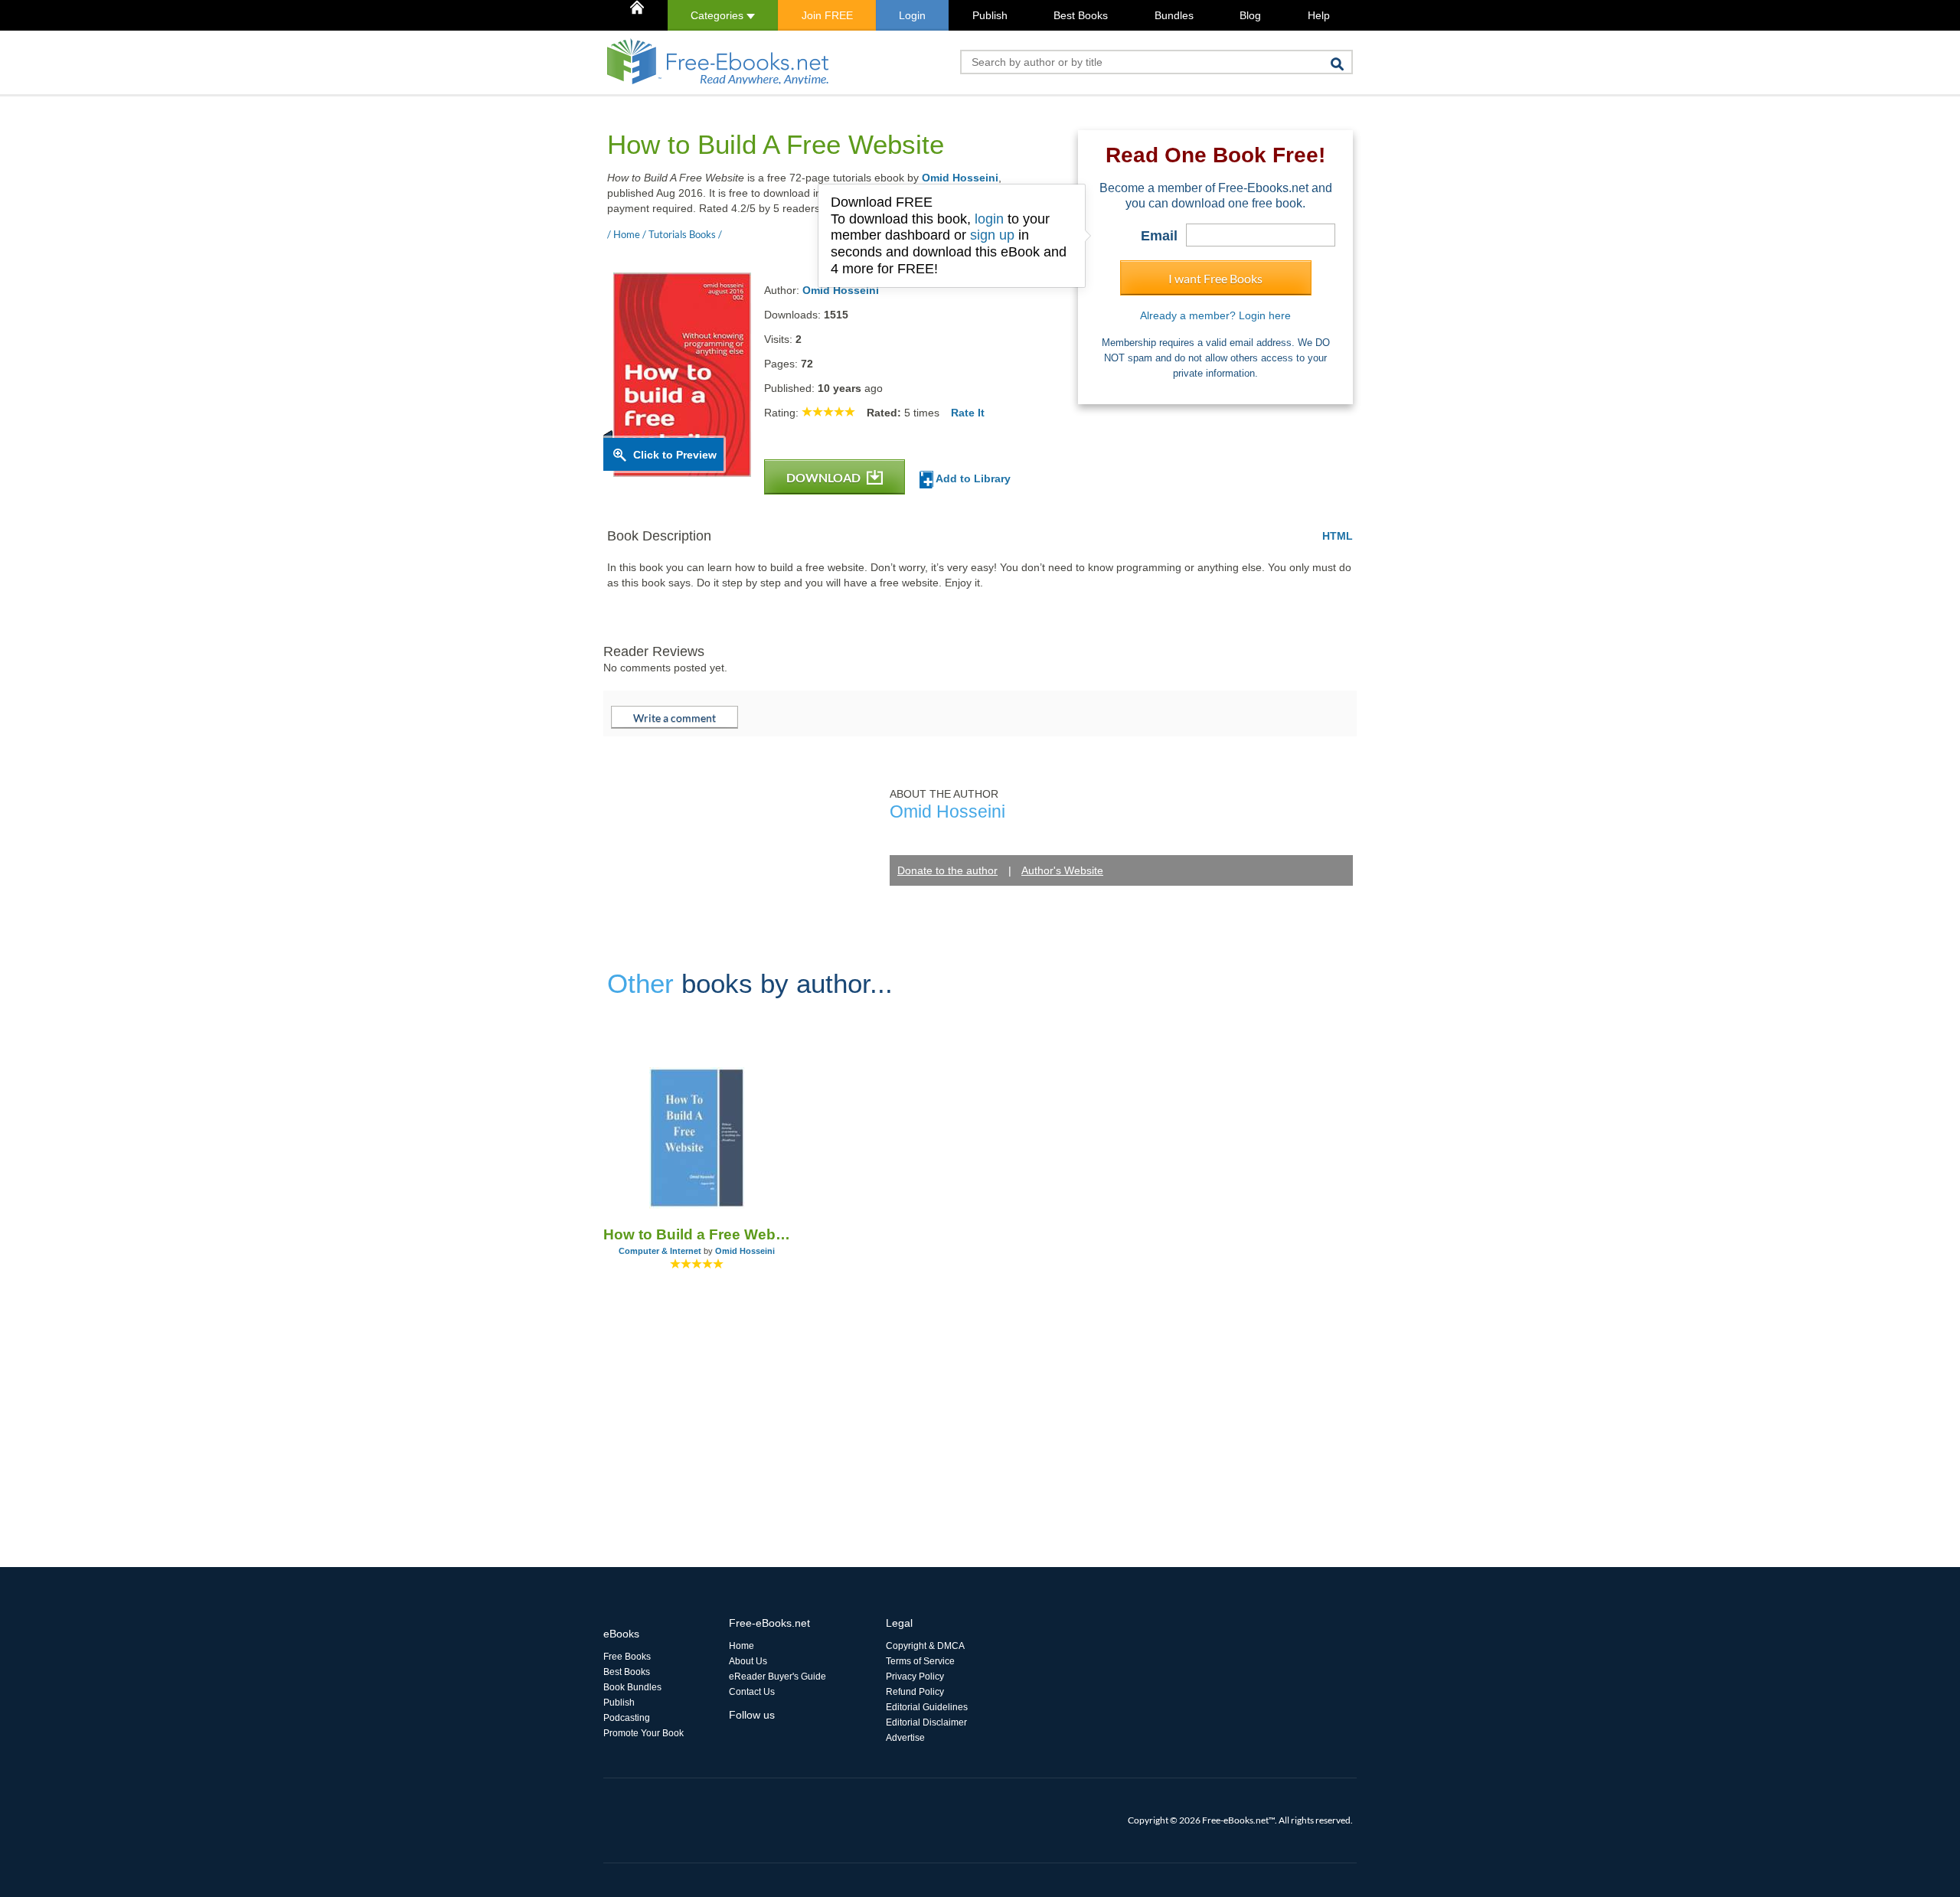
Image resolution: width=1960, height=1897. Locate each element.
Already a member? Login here (1215, 315)
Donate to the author (947, 870)
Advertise (905, 1738)
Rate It (968, 413)
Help (1319, 15)
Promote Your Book (644, 1733)
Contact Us (752, 1692)
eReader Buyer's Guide (777, 1677)
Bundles (1174, 15)
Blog (1250, 15)
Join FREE (827, 15)
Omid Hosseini (960, 178)
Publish (990, 15)
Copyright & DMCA (925, 1646)
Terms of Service (920, 1661)
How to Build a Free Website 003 (697, 1234)
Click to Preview (675, 455)
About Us (748, 1661)
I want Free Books (1215, 278)
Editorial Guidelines (927, 1707)
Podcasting (627, 1718)
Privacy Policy (915, 1677)
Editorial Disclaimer (926, 1722)
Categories (719, 15)
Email (1159, 236)
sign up (992, 235)
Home (742, 1646)
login (989, 219)
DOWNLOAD (825, 477)
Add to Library (972, 478)
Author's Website (1062, 870)
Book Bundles (632, 1687)
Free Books (627, 1657)
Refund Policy (915, 1692)
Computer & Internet (660, 1251)
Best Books (1081, 15)
